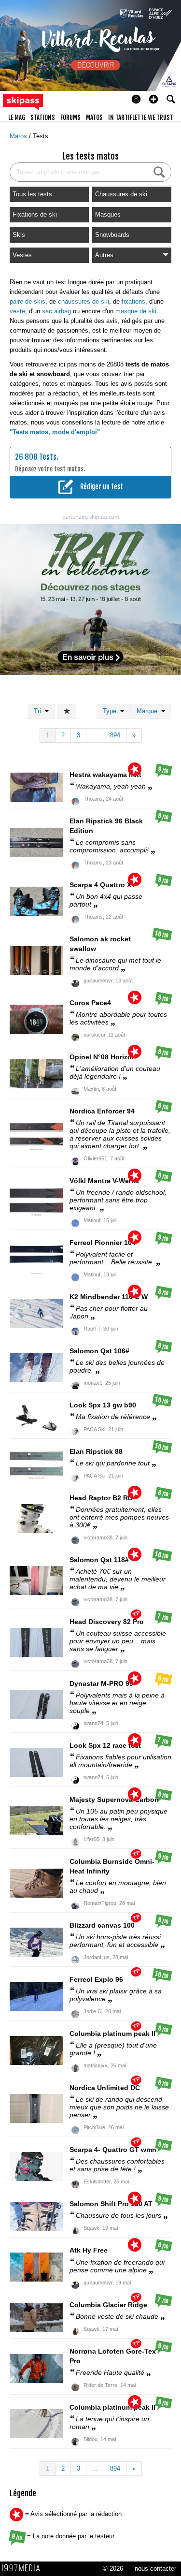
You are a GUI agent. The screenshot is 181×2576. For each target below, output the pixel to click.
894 (115, 735)
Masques (108, 214)
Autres (104, 255)
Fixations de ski (35, 214)
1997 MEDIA (24, 2568)
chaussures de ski (84, 301)
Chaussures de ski (121, 194)
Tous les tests (32, 194)
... (95, 735)
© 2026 (113, 2569)
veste (17, 311)
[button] (153, 99)
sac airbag (56, 311)
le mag (17, 117)
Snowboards (112, 235)
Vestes (22, 255)
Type (111, 711)
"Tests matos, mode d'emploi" (55, 432)
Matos (19, 136)
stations (43, 117)
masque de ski (136, 311)
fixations (133, 301)
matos (94, 117)
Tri (39, 711)
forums (70, 117)
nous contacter (155, 2569)
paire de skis (28, 301)
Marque (149, 711)
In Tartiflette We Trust (141, 117)
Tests (41, 136)
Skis (19, 235)
